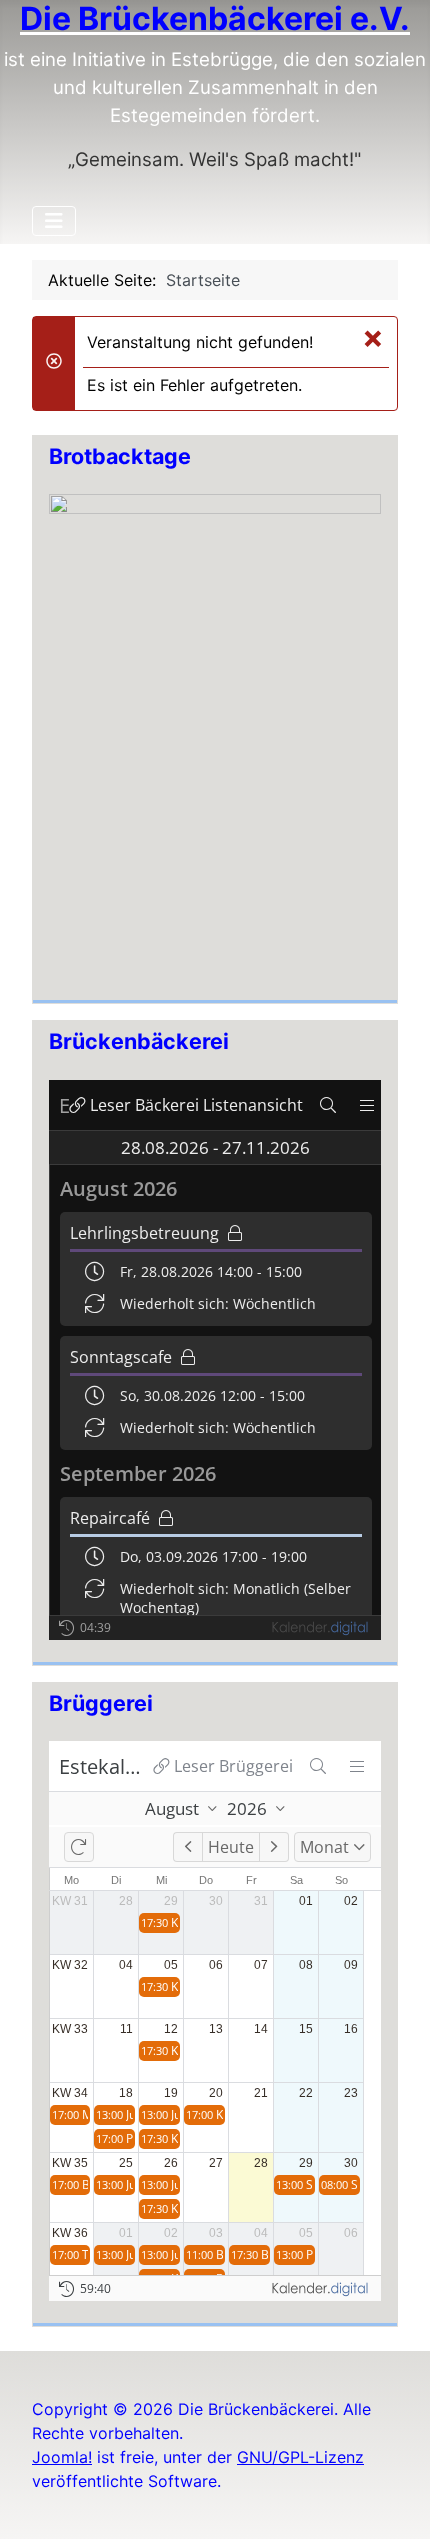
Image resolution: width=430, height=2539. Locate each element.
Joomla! (62, 2457)
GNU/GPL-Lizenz (300, 2457)
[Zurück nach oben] (395, 2502)
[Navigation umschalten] (54, 221)
